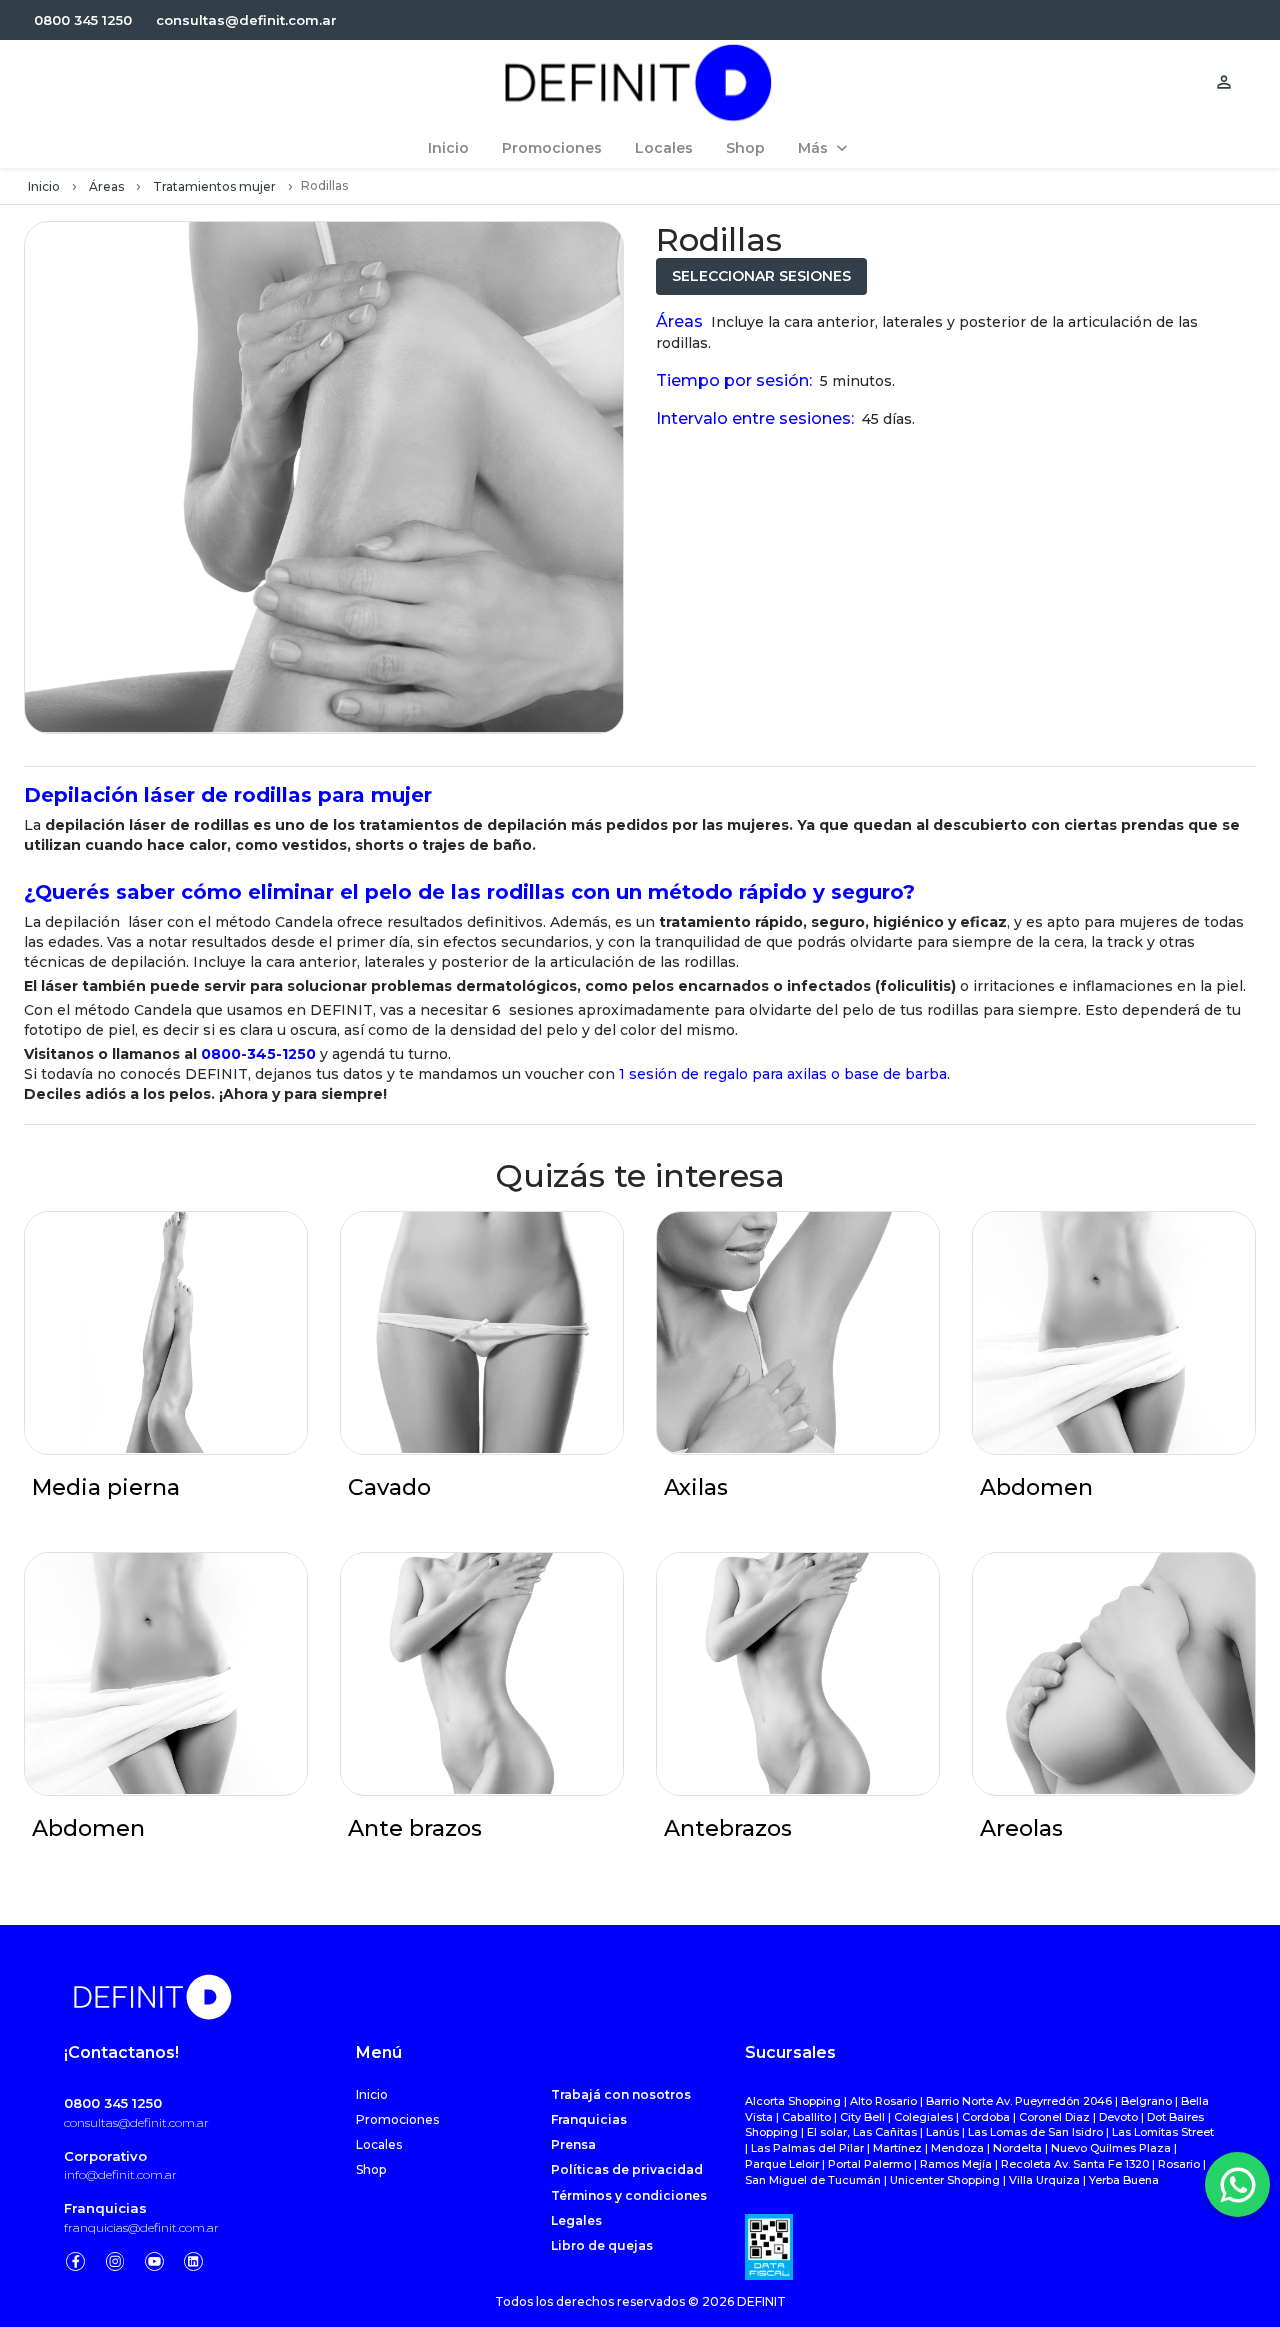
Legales (576, 2220)
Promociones (397, 2119)
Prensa (573, 2144)
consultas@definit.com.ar (136, 2122)
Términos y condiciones (629, 2195)
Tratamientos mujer (214, 186)
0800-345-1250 (258, 1054)
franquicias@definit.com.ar (141, 2227)
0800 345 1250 (113, 2103)
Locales (379, 2144)
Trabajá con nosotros (621, 2094)
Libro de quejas (602, 2245)
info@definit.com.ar (120, 2174)
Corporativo (105, 2156)
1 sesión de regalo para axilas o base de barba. (784, 1074)
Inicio (44, 186)
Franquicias (105, 2208)
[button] (83, 20)
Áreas (106, 186)
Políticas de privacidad (627, 2169)
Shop (371, 2169)
